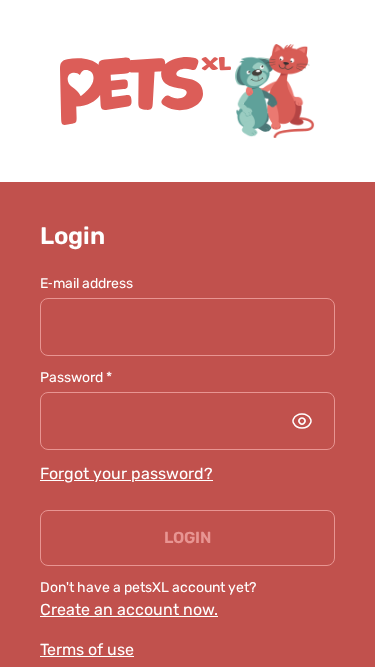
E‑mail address (86, 283)
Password (76, 377)
